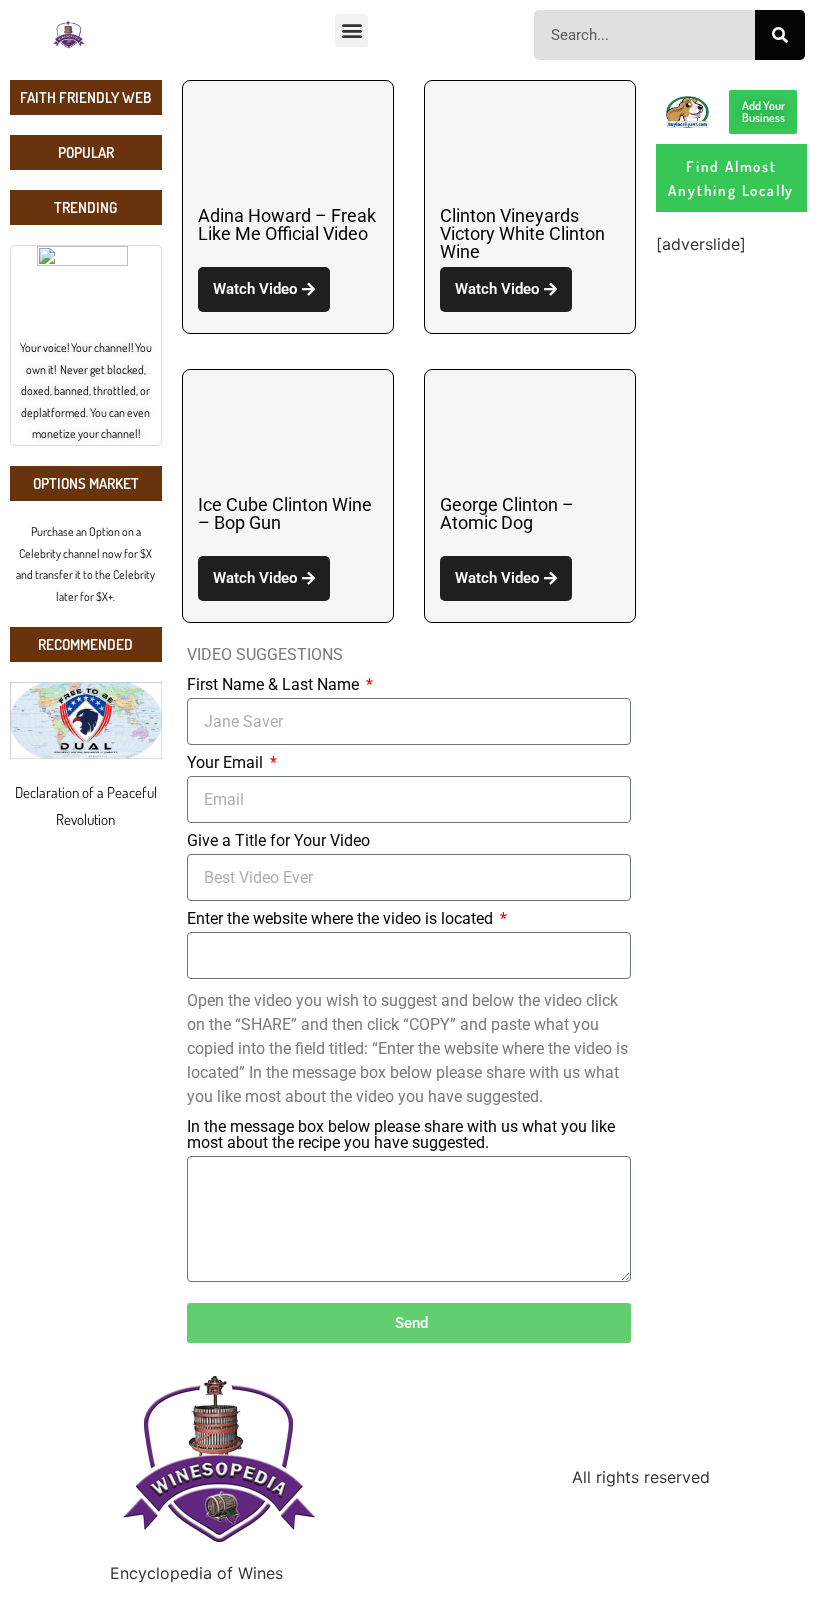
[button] (351, 30)
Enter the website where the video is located (342, 919)
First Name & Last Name (275, 685)
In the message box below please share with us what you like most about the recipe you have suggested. (401, 1135)
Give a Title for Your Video (278, 841)
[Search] (780, 35)
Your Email (227, 763)
